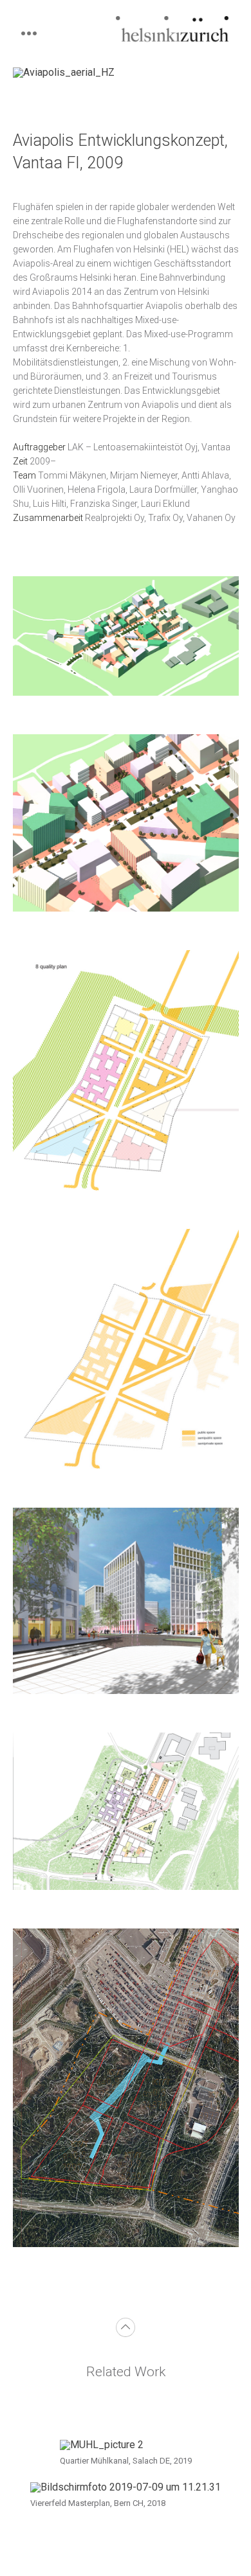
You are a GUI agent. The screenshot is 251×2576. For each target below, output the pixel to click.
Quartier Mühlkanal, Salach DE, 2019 (126, 2461)
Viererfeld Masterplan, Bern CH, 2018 (98, 2503)
